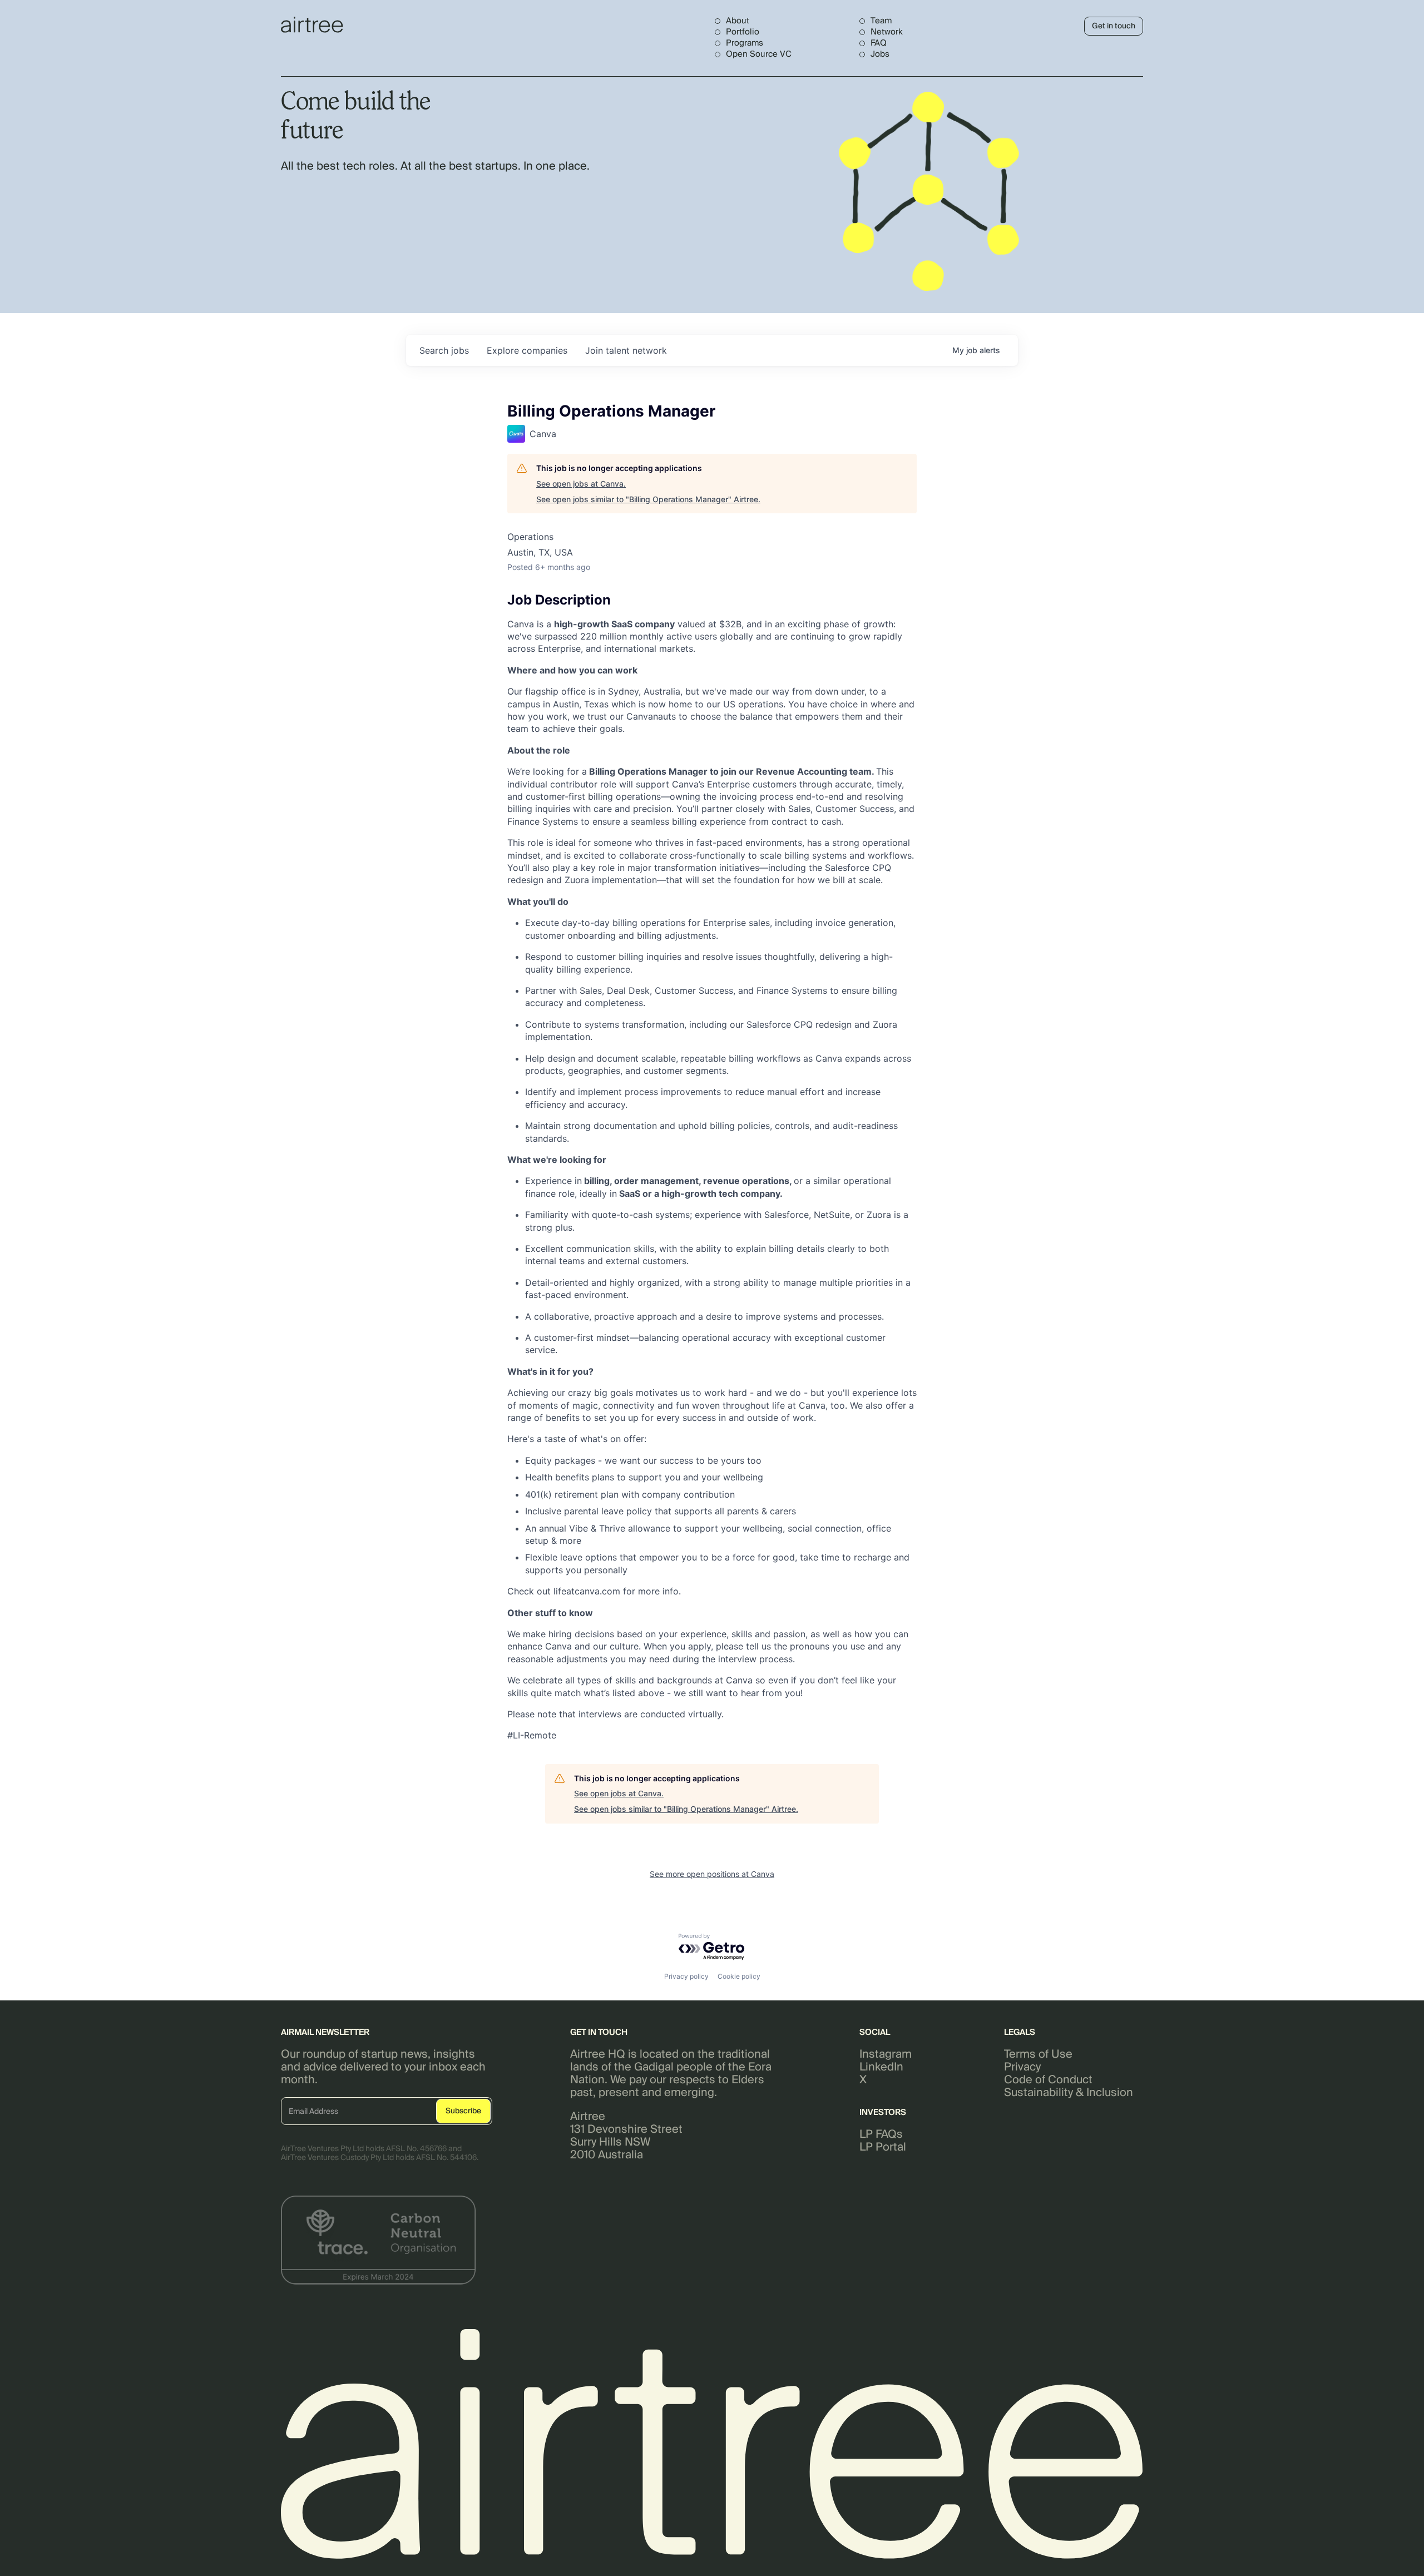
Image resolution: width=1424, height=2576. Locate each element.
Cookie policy (739, 1976)
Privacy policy (686, 1976)
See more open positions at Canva (712, 1874)
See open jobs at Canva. (581, 484)
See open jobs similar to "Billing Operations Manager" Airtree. (648, 499)
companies (527, 350)
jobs (444, 350)
